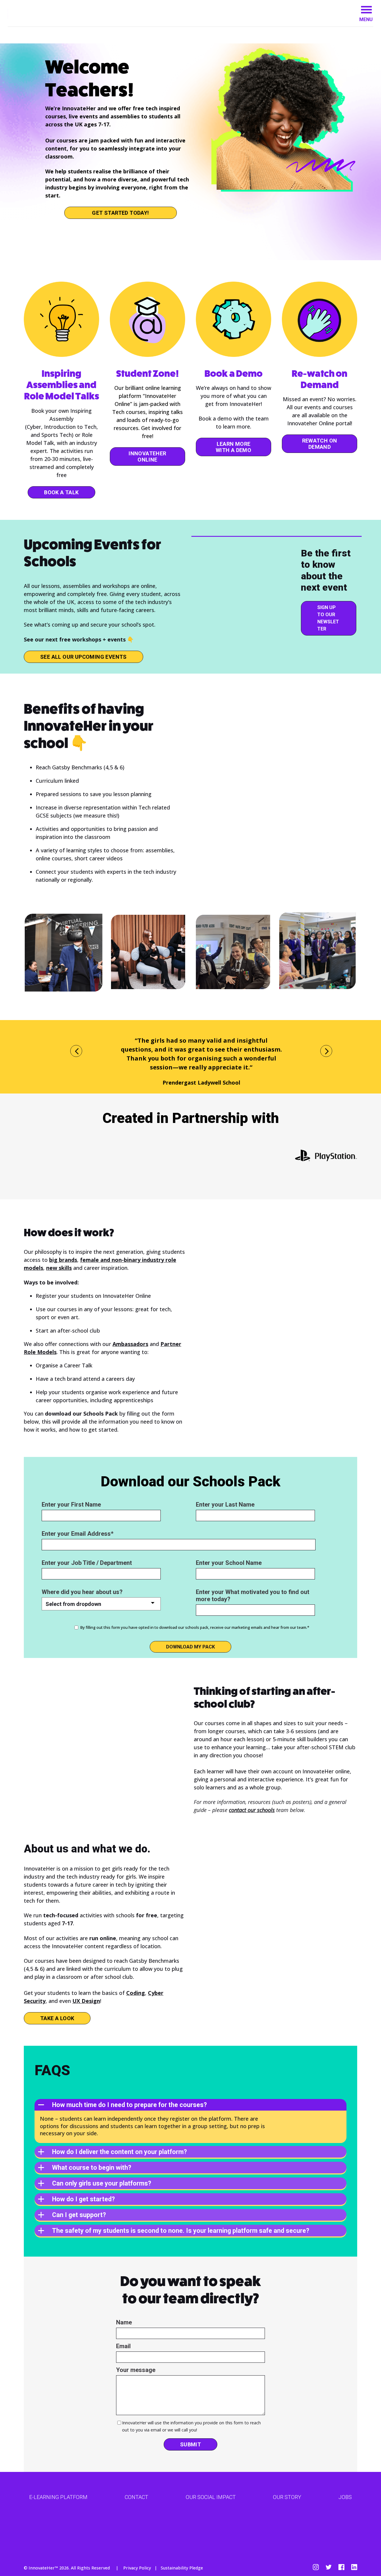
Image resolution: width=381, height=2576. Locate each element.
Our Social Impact (211, 2497)
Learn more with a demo (234, 447)
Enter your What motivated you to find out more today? (253, 1596)
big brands (63, 1260)
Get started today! (120, 213)
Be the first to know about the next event (326, 570)
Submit (190, 2444)
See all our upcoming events (83, 657)
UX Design (86, 2001)
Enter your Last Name (225, 1505)
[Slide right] (326, 1051)
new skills (59, 1268)
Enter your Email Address (76, 1534)
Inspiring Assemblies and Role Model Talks (62, 385)
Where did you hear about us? (82, 1592)
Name (124, 2322)
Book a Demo (234, 374)
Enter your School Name (229, 1563)
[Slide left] (76, 1051)
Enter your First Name (71, 1505)
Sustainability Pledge (182, 2568)
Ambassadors (130, 1344)
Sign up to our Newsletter (328, 618)
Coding (136, 1993)
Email (123, 2346)
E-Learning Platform (58, 2497)
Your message (136, 2370)
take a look (57, 2018)
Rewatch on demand (320, 444)
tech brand (69, 1379)
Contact (136, 2497)
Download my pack (190, 1647)
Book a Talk (61, 492)
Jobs (345, 2497)
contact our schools (252, 1810)
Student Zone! (147, 374)
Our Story (287, 2497)
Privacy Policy (137, 2568)
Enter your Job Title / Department (87, 1563)
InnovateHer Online (147, 456)
